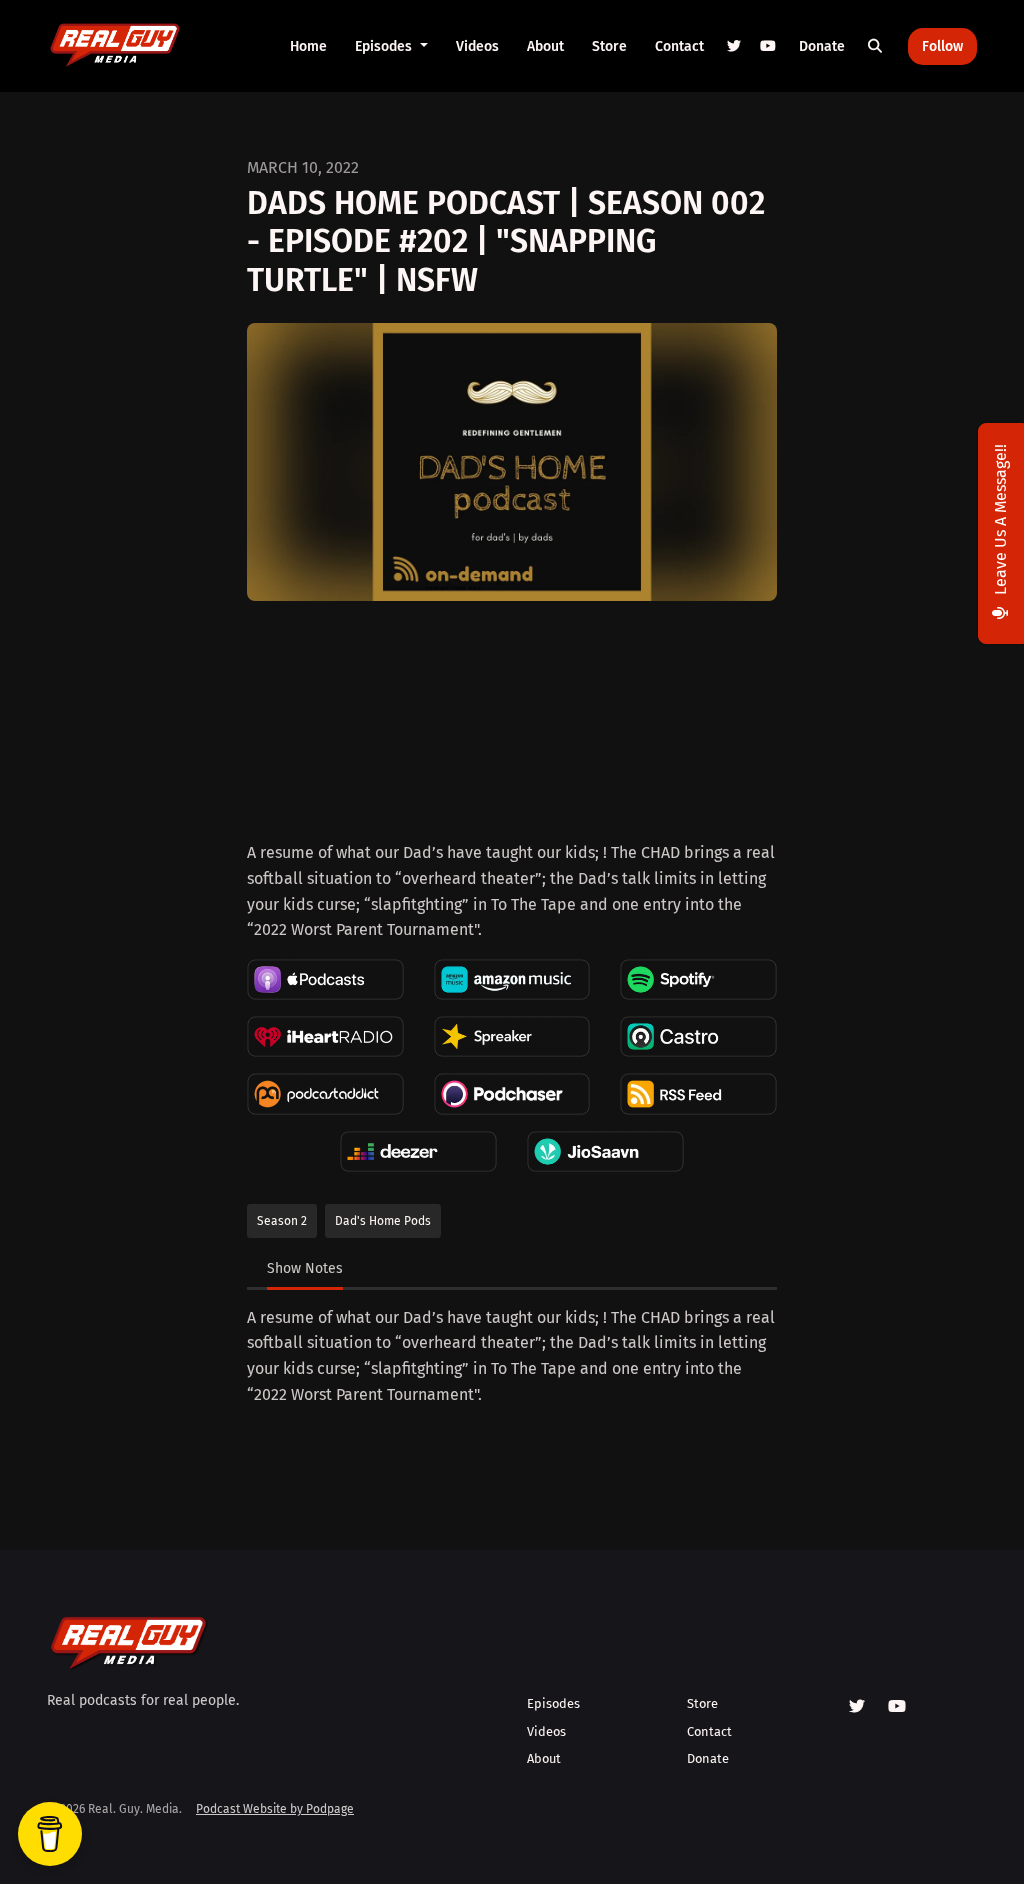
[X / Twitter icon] (857, 1707)
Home (308, 46)
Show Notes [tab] (305, 1268)
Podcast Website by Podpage (275, 1809)
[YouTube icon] (897, 1707)
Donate (822, 46)
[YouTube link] (768, 46)
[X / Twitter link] (735, 46)
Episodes (385, 46)
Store (609, 46)
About (545, 46)
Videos (477, 46)
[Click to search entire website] (876, 46)
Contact (679, 46)
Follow (942, 46)
